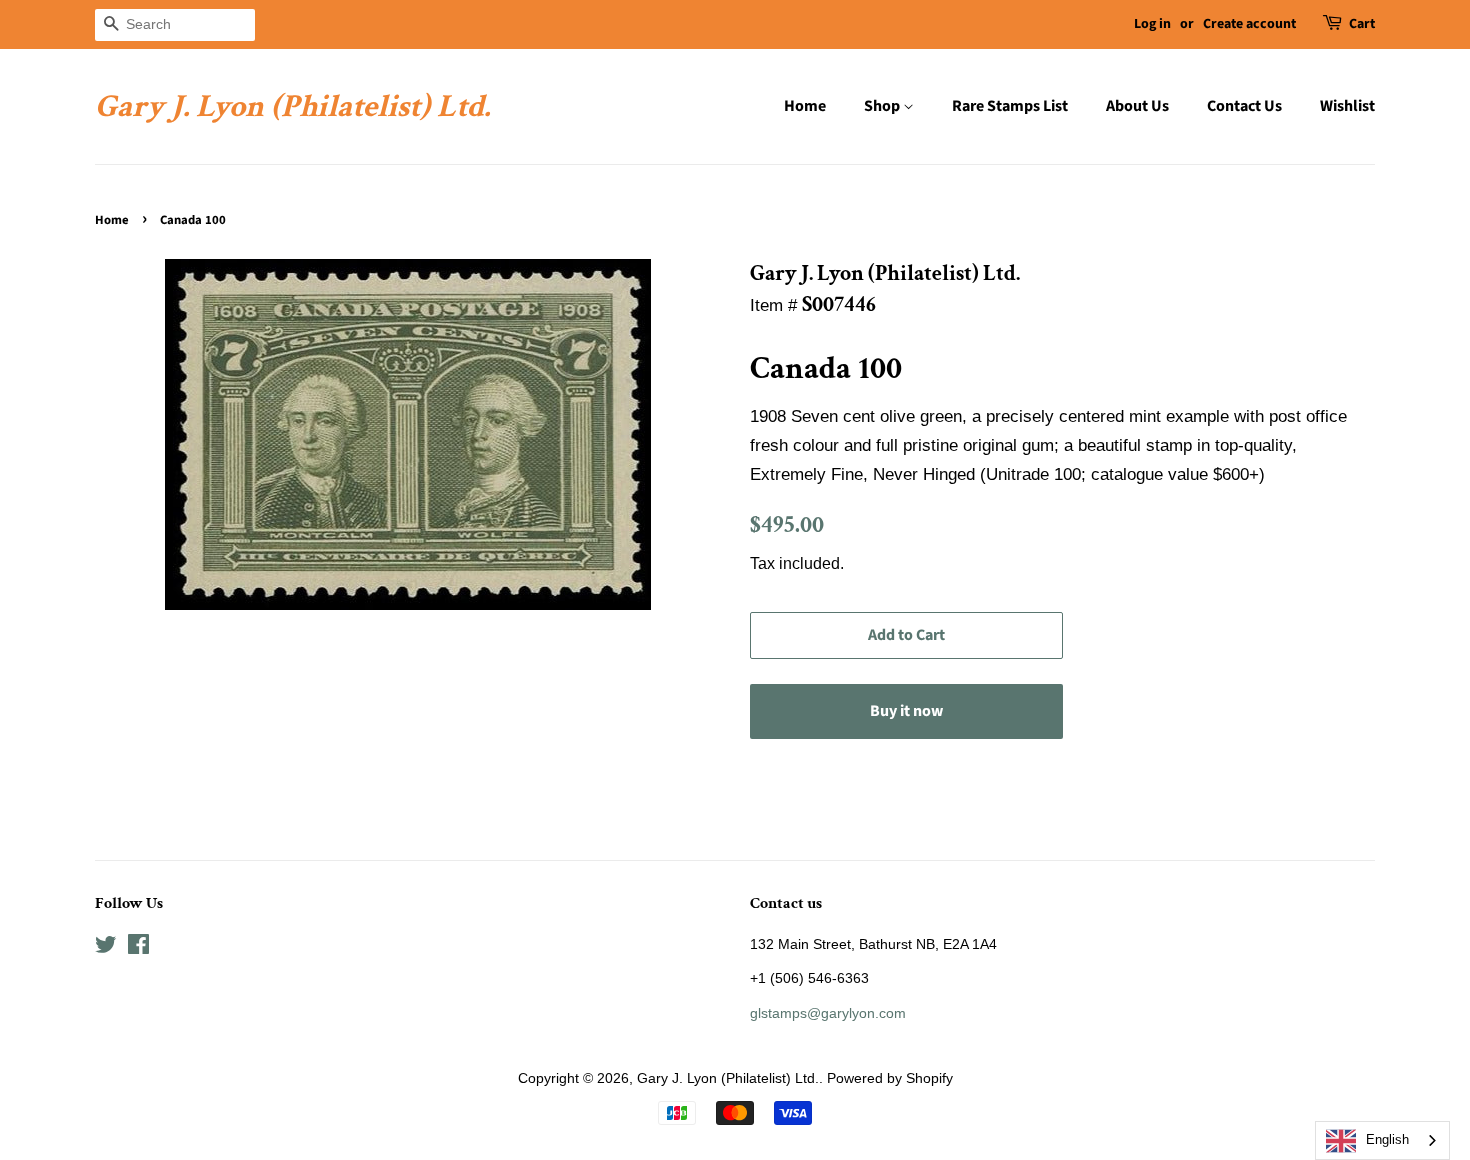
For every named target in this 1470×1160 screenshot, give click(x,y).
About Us (1137, 106)
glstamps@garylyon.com (828, 1013)
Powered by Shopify (890, 1078)
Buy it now (906, 711)
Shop (883, 106)
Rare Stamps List (1010, 106)
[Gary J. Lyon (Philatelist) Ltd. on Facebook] (138, 948)
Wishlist (1347, 106)
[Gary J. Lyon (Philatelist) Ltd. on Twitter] (106, 948)
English (1387, 1139)
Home (805, 106)
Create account (1249, 24)
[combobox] (1382, 1140)
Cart (1362, 24)
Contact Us (1244, 106)
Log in (1152, 24)
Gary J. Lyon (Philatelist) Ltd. (292, 107)
